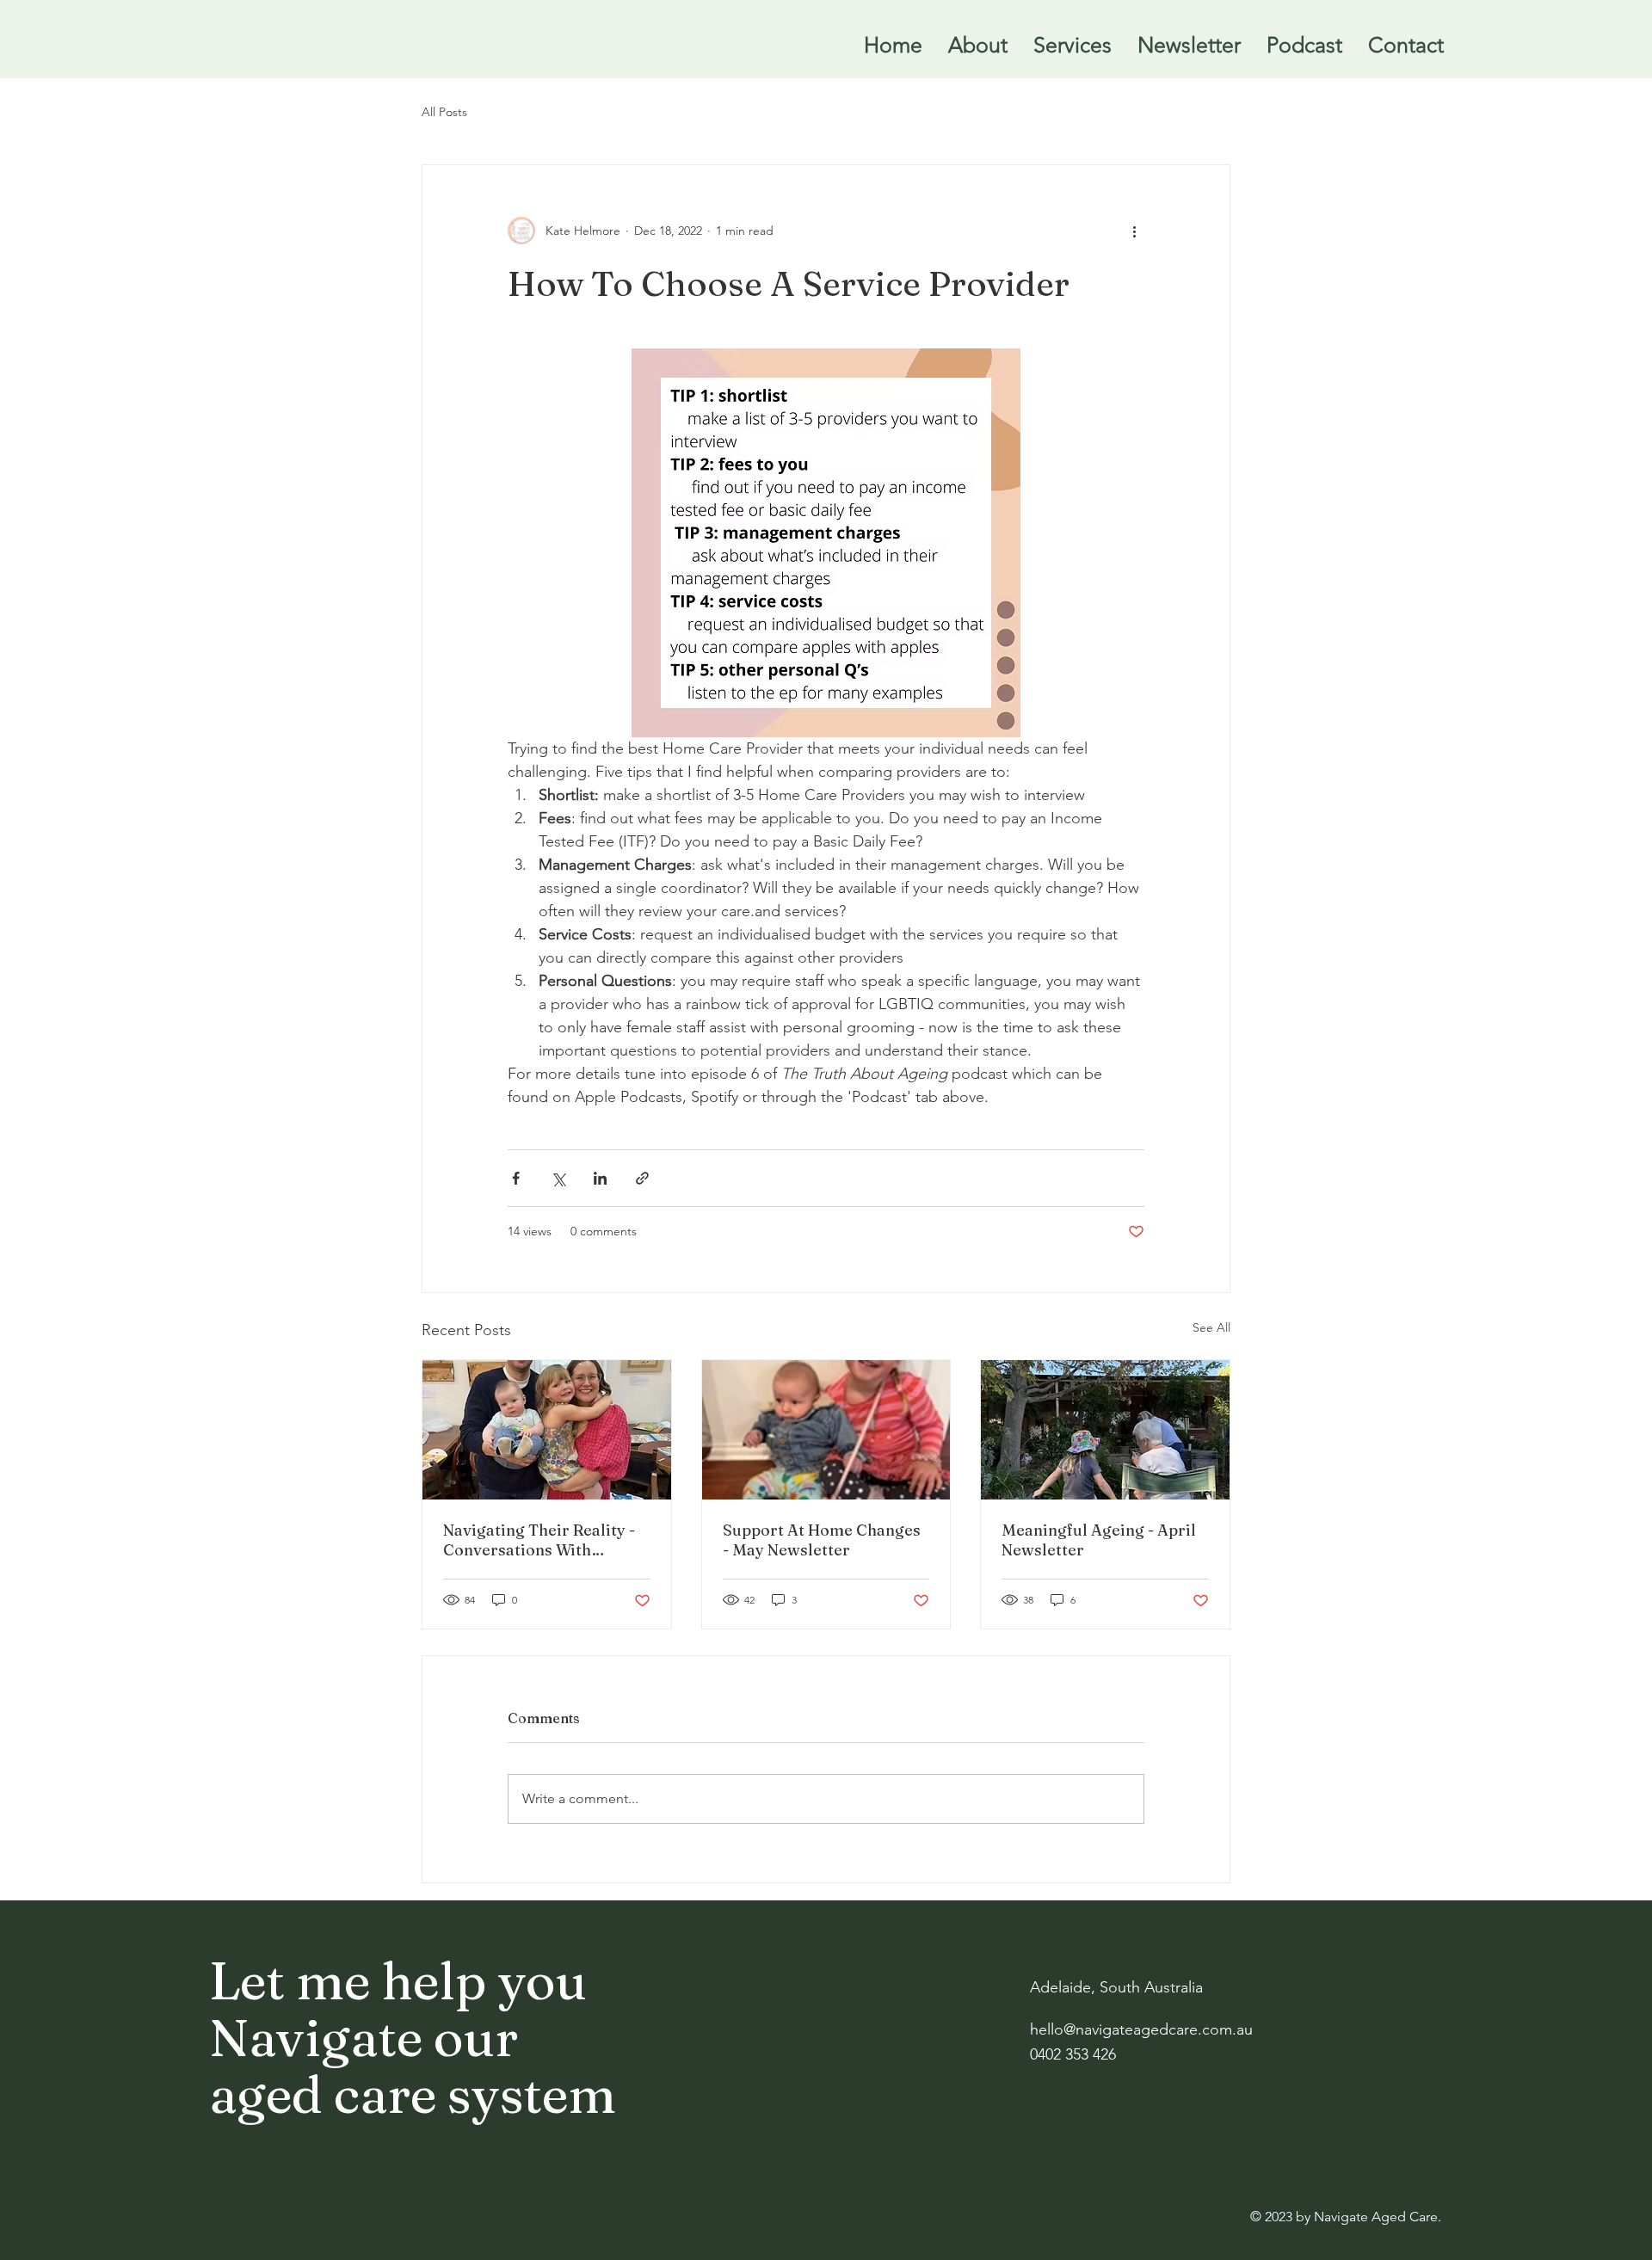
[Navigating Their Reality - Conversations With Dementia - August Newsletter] (547, 1430)
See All (1211, 1327)
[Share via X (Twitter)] (558, 1178)
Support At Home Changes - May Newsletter (822, 1540)
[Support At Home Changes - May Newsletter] (826, 1430)
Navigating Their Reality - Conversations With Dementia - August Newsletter (539, 1540)
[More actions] (1134, 231)
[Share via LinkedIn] (600, 1178)
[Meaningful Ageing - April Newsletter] (1105, 1430)
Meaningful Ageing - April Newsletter (1099, 1540)
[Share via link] (642, 1178)
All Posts (444, 112)
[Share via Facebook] (516, 1178)
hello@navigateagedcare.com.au (1141, 2029)
